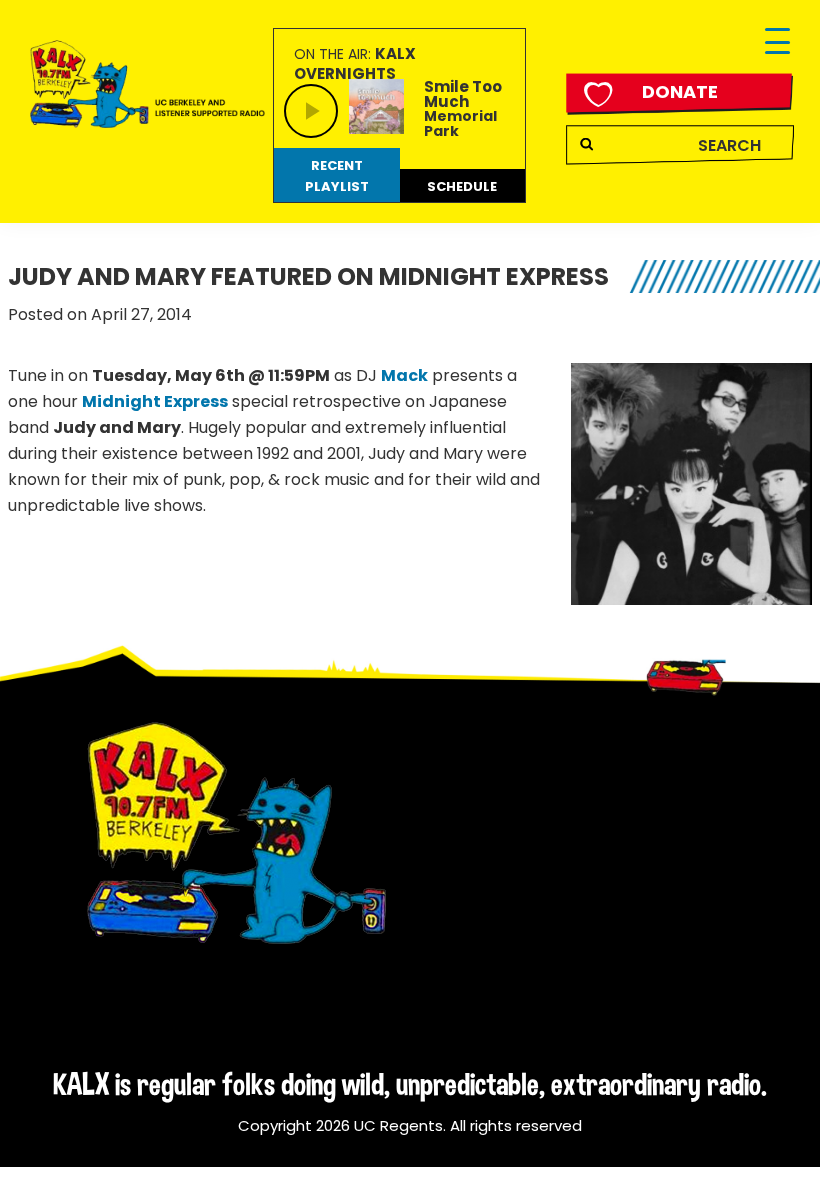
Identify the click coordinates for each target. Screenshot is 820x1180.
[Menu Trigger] (777, 42)
